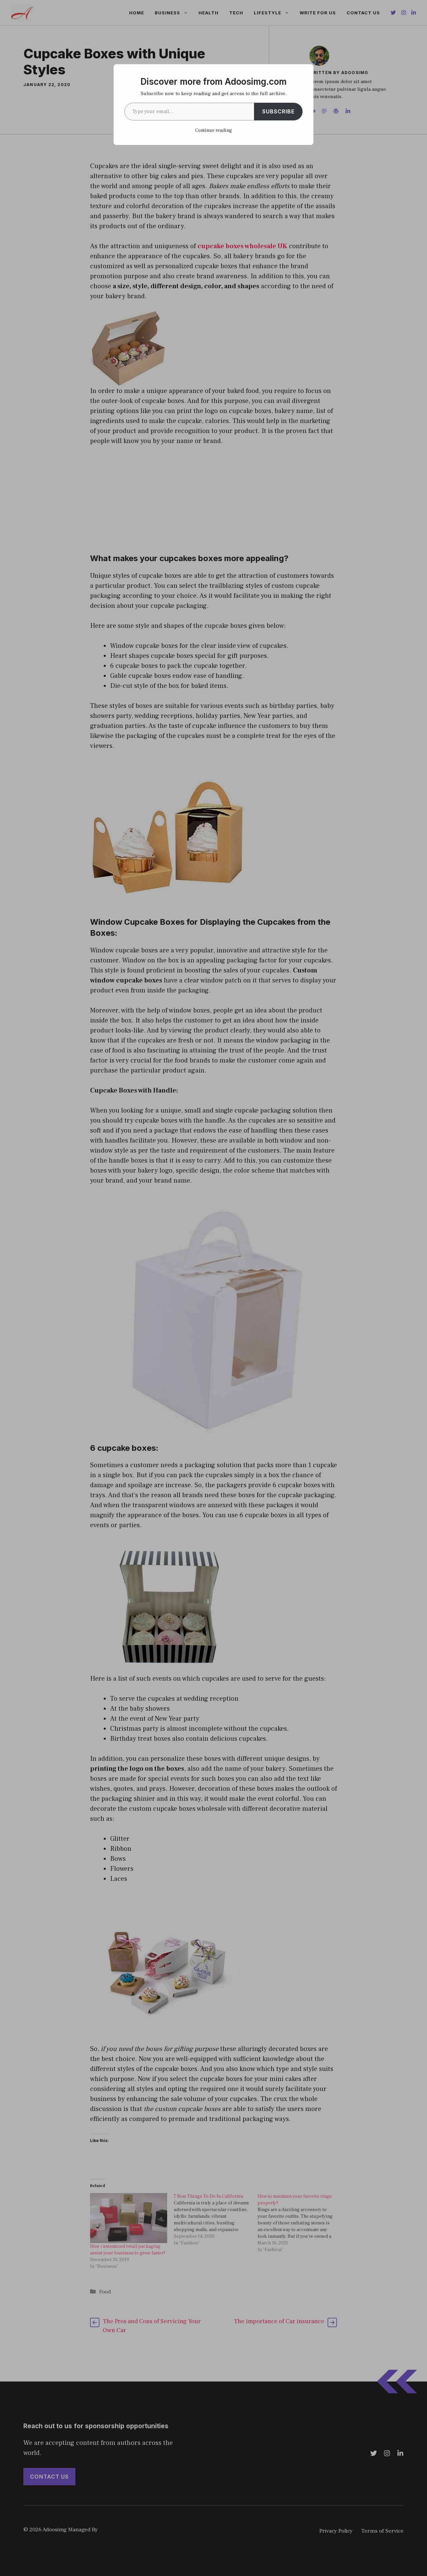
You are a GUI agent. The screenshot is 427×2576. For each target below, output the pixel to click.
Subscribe (278, 111)
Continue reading (213, 130)
